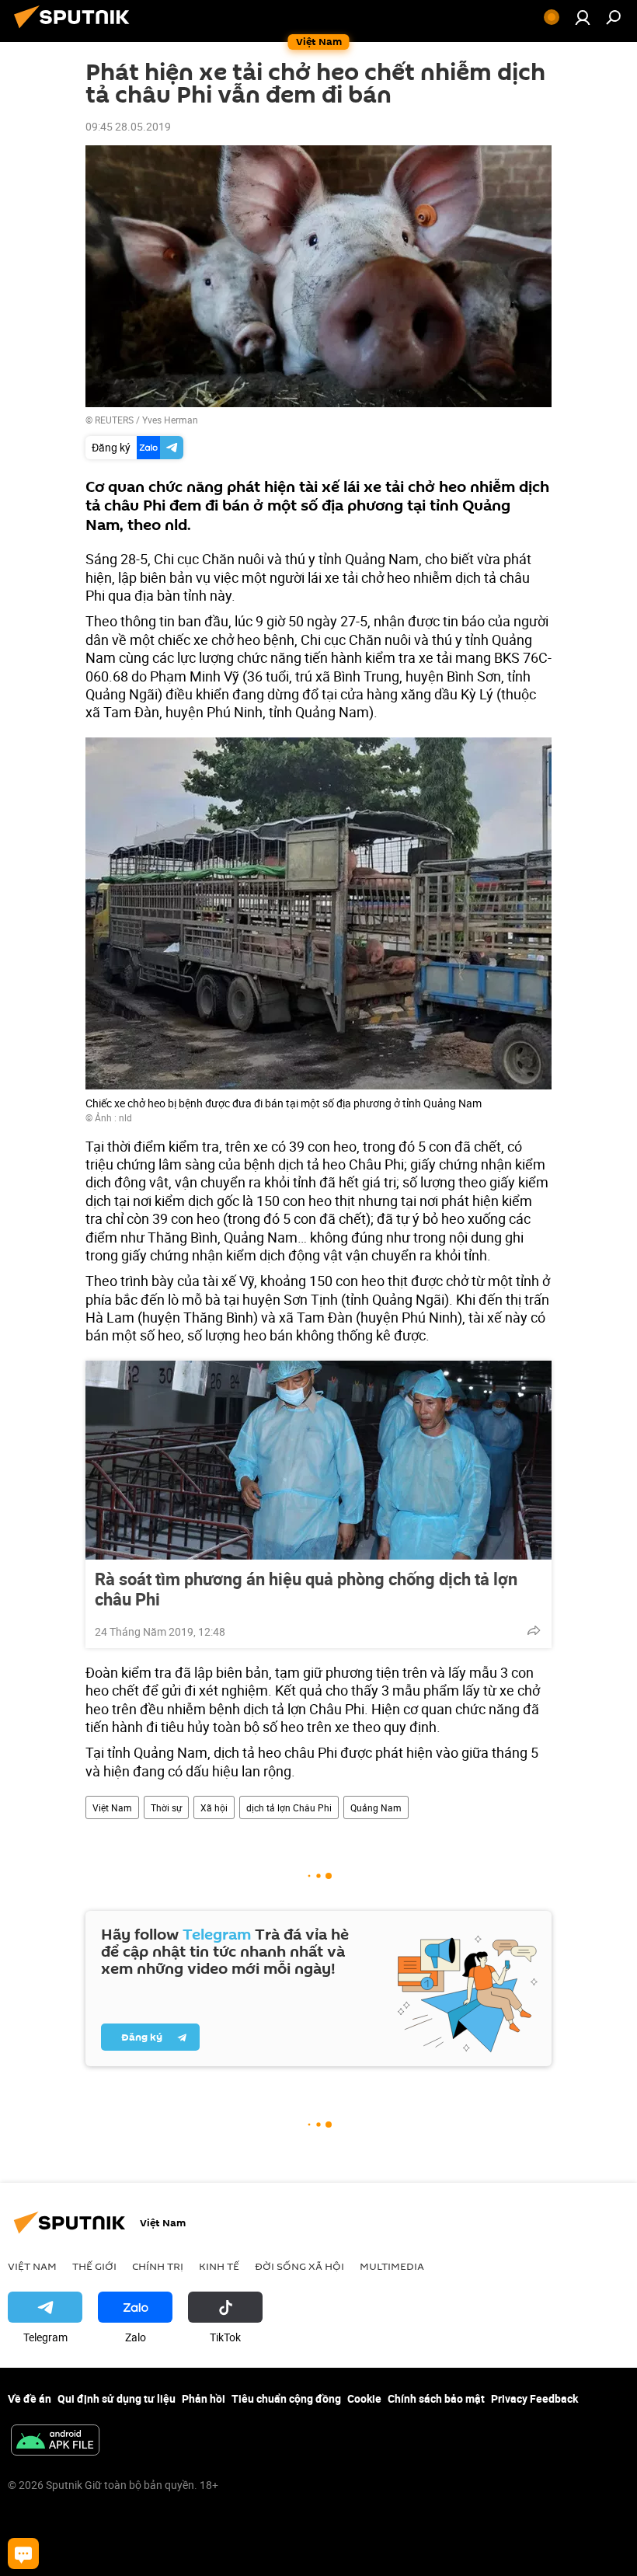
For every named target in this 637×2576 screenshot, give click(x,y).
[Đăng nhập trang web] (583, 17)
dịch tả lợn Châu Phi (289, 1807)
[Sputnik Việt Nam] (76, 30)
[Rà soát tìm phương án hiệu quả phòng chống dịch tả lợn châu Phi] (318, 1460)
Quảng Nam (376, 1807)
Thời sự (166, 1807)
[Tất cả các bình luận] (23, 2553)
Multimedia (392, 2266)
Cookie (364, 2398)
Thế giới (94, 2266)
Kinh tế (219, 2266)
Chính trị (158, 2266)
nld (125, 1117)
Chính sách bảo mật (436, 2398)
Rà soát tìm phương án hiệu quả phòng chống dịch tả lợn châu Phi (306, 1589)
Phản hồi (204, 2398)
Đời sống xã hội (299, 2266)
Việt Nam (112, 1807)
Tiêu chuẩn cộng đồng (286, 2398)
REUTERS (114, 420)
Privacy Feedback (534, 2398)
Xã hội (214, 1807)
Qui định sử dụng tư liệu (117, 2398)
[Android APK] (55, 2442)
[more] (534, 1630)
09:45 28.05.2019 (128, 126)
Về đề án (30, 2398)
